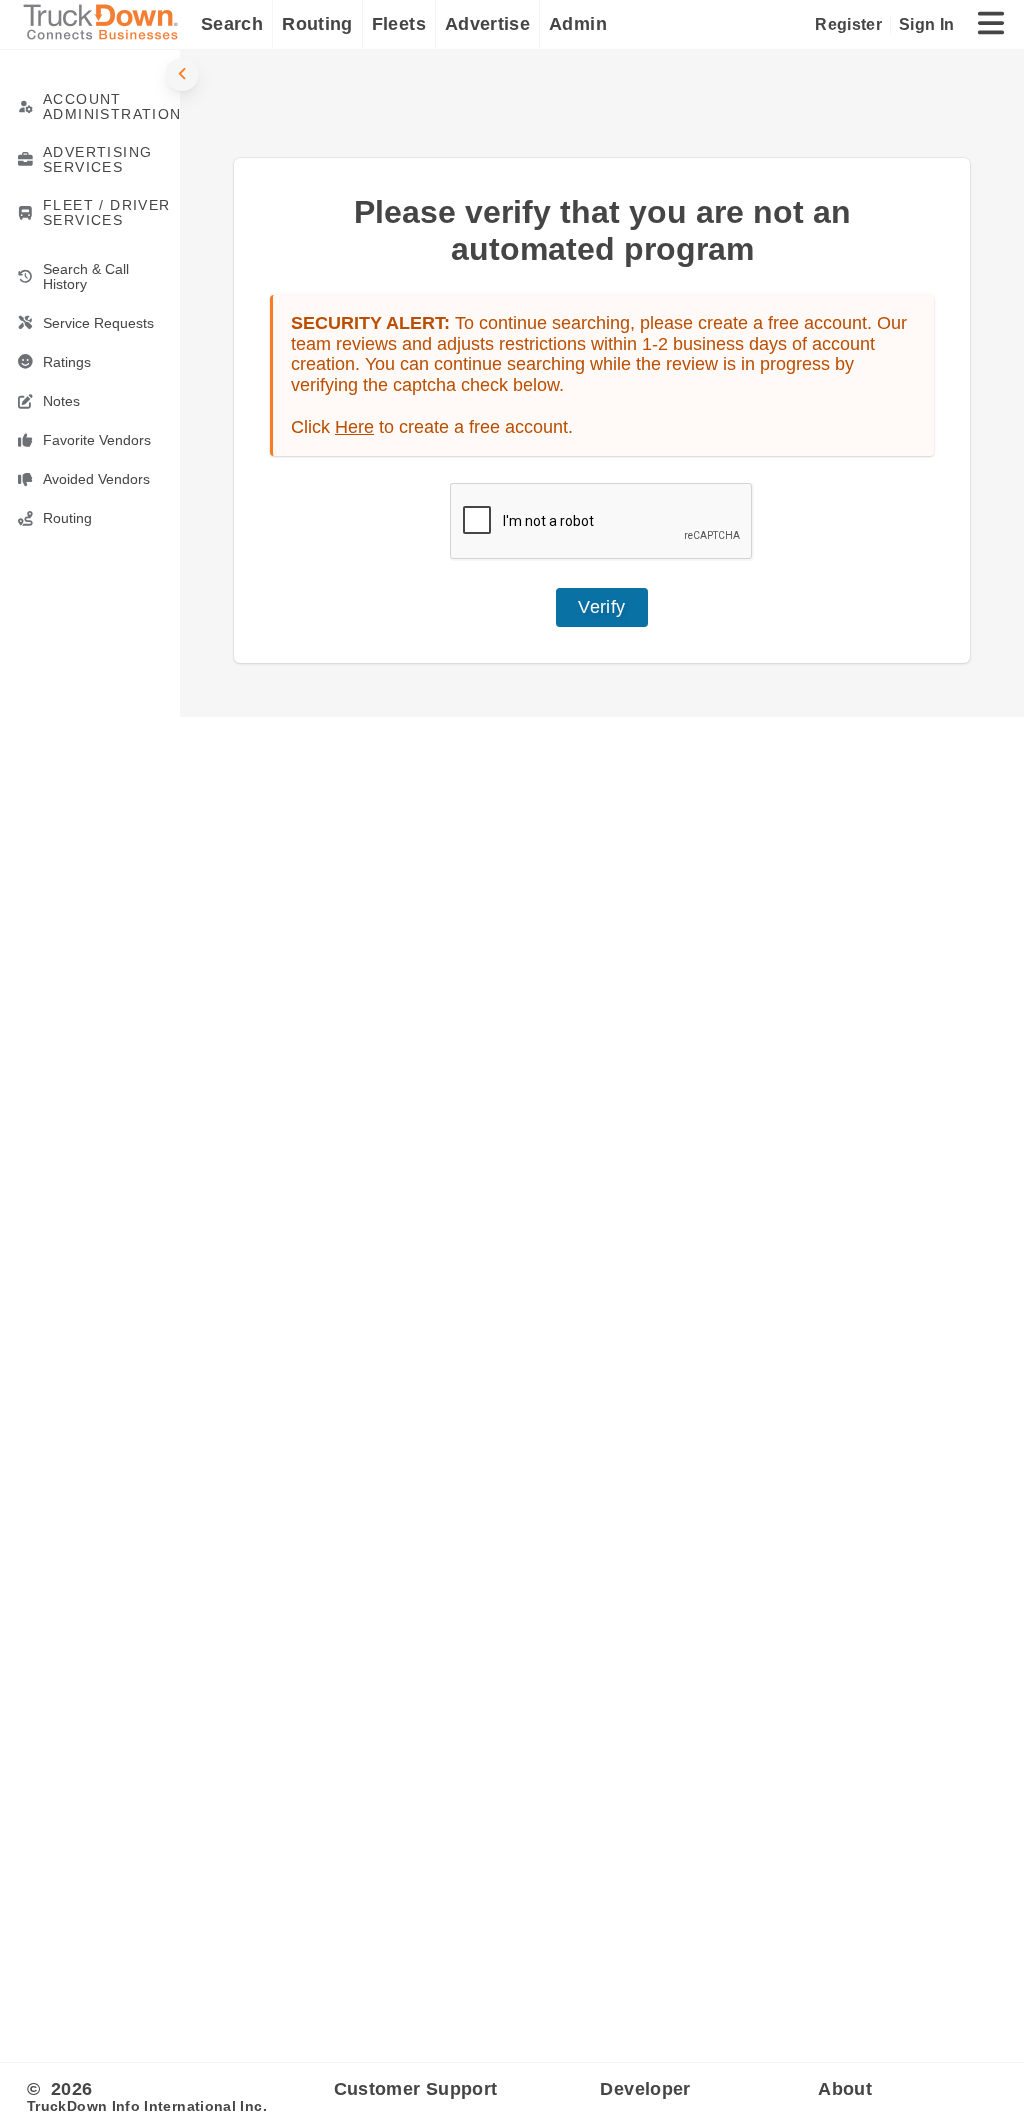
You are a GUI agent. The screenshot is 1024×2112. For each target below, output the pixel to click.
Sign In (926, 24)
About (845, 2089)
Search (232, 24)
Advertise (487, 24)
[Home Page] (105, 24)
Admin (578, 24)
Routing (317, 24)
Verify (602, 607)
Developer (645, 2089)
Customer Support (416, 2089)
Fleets (399, 24)
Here (354, 427)
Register (848, 24)
